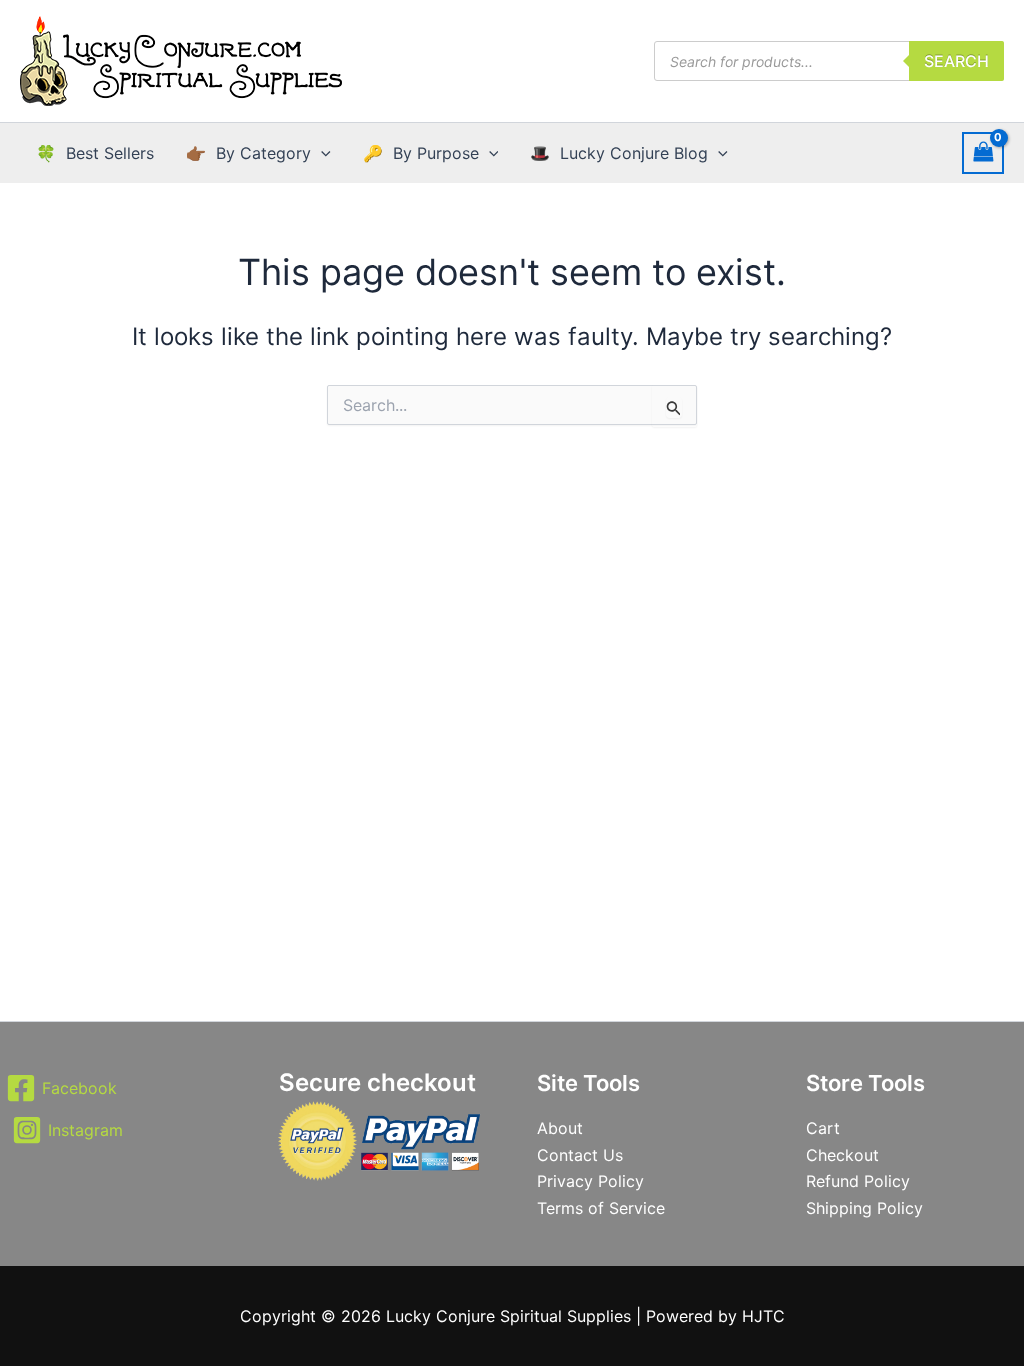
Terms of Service (601, 1208)
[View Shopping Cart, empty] (983, 152)
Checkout (842, 1155)
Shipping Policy (864, 1208)
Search (956, 61)
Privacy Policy (590, 1181)
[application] (321, 153)
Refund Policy (858, 1181)
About (560, 1128)
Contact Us (580, 1155)
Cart (823, 1128)
